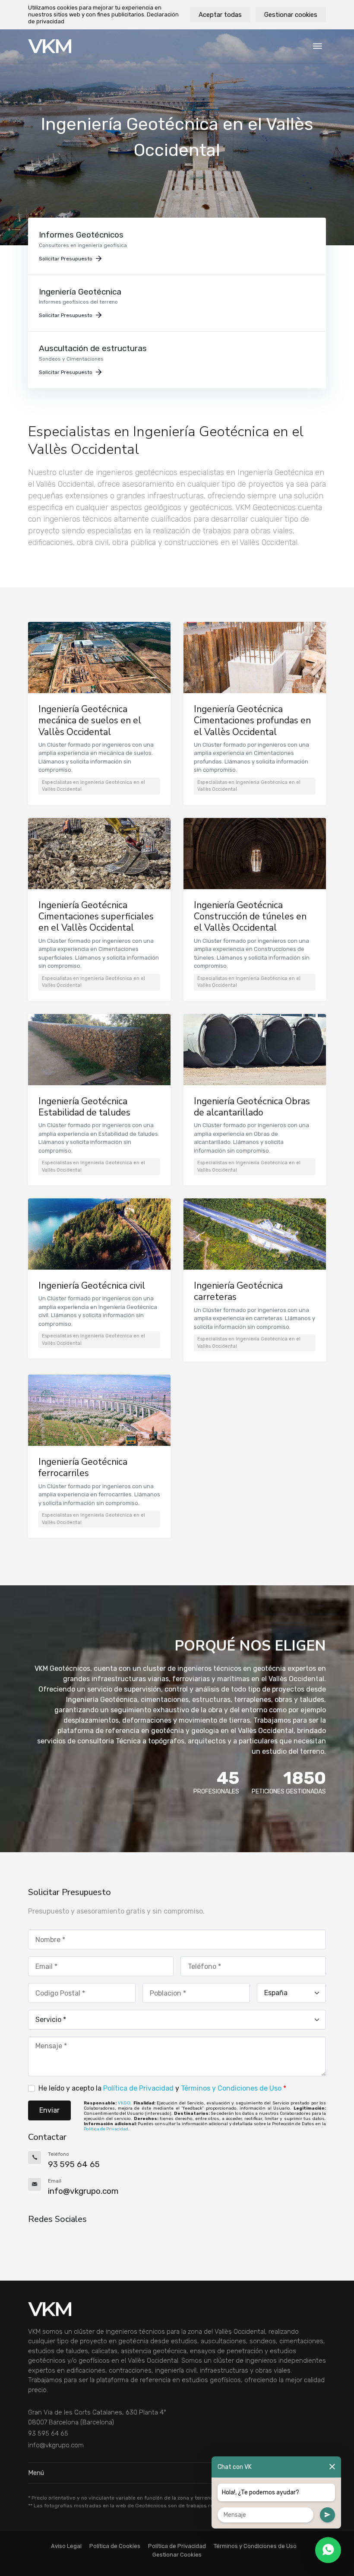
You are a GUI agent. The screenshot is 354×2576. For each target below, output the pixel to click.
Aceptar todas (220, 15)
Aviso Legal (66, 2546)
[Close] (332, 2467)
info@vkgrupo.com (56, 2445)
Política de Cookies (115, 2546)
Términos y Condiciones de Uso (231, 2088)
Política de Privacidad (138, 2088)
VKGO (124, 2103)
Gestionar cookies (291, 15)
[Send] (327, 2515)
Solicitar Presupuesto (66, 259)
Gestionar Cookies (177, 2555)
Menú (36, 2473)
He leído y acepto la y (162, 2088)
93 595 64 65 (48, 2433)
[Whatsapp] (328, 2550)
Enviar (49, 2110)
